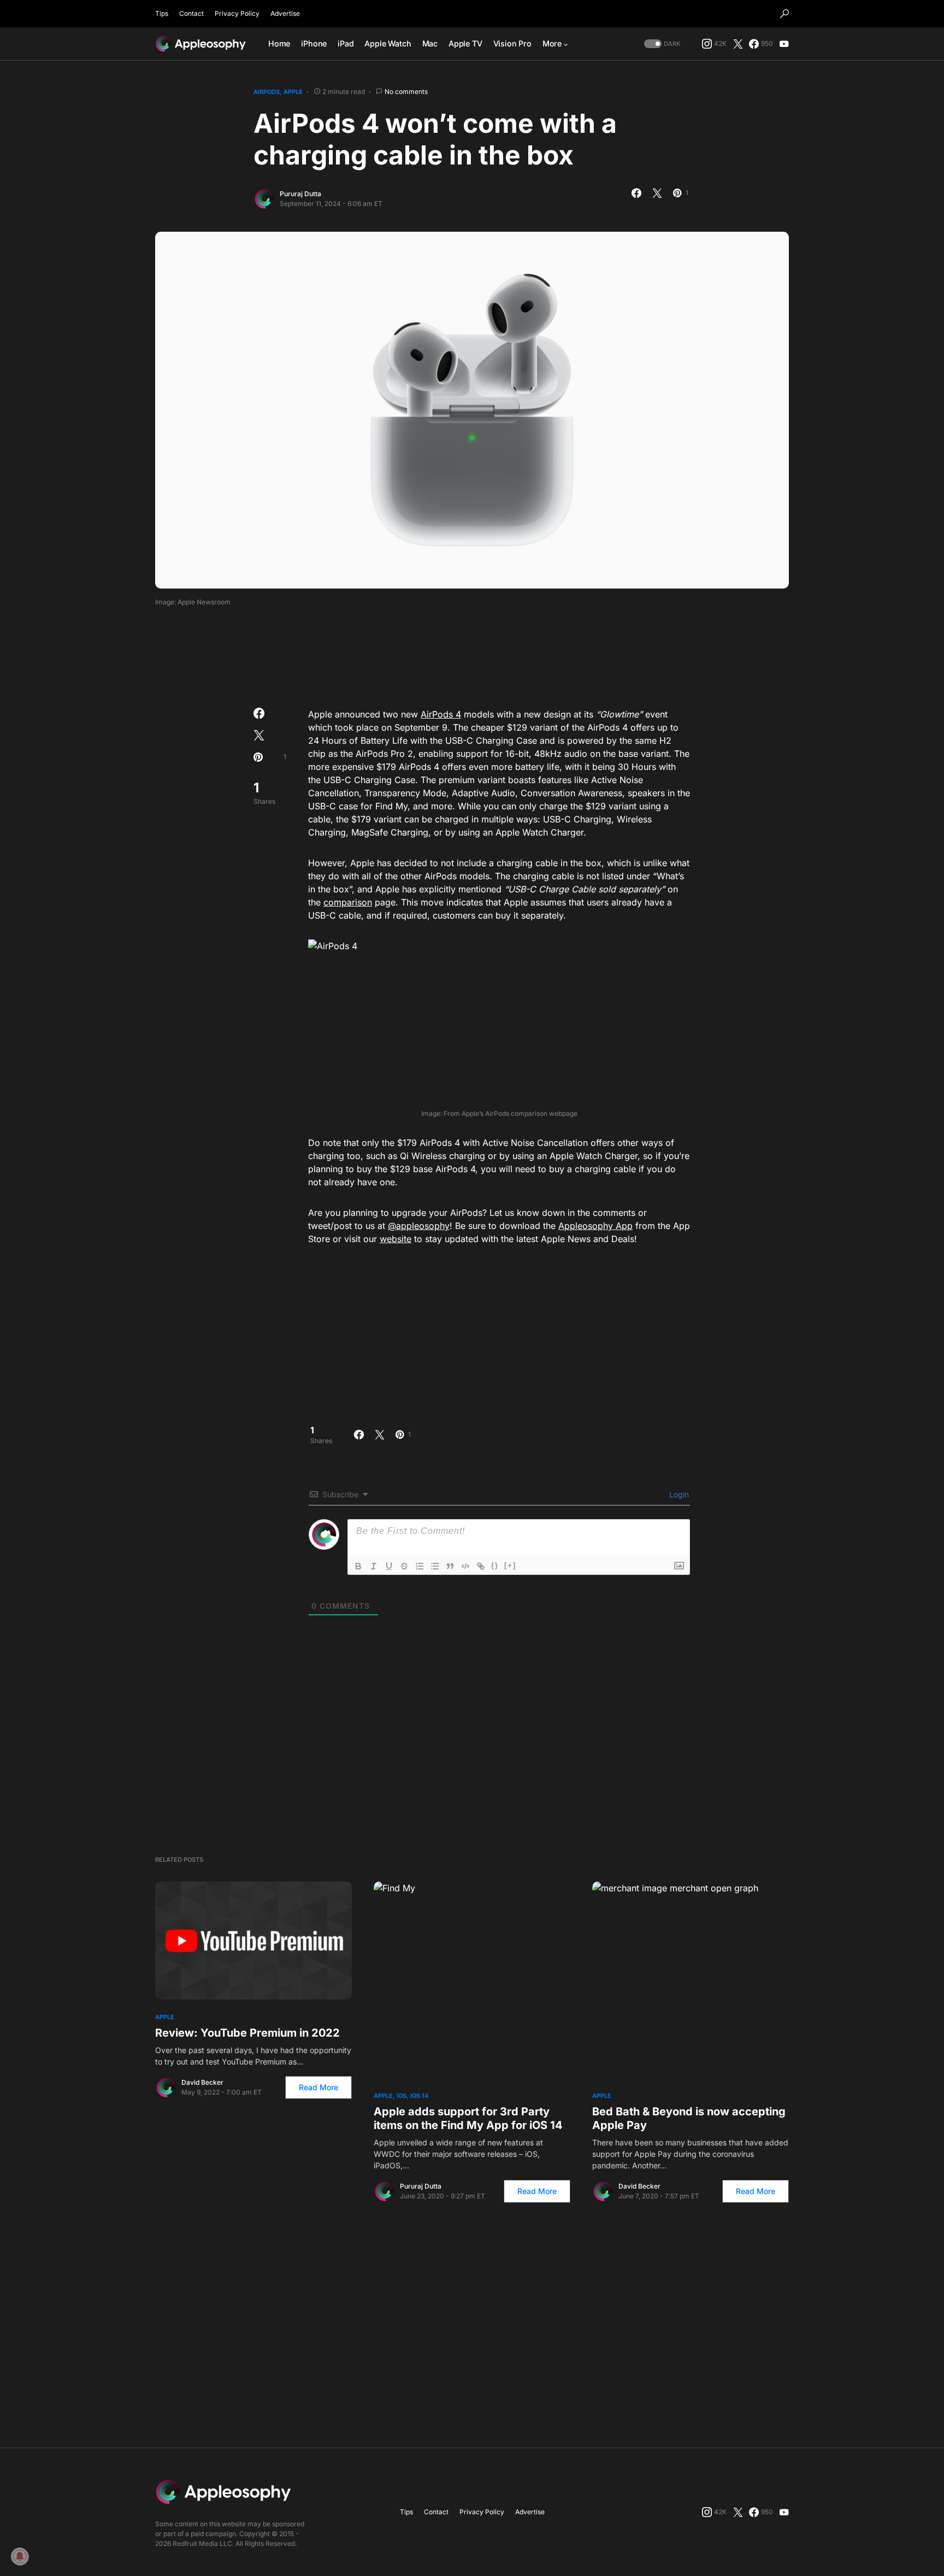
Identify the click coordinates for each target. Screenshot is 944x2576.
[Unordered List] (435, 1566)
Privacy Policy (237, 13)
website (396, 1239)
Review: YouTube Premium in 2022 (247, 2033)
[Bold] (358, 1566)
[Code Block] (465, 1566)
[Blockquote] (450, 1566)
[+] (510, 1565)
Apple (293, 92)
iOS (402, 2096)
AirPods (267, 92)
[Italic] (374, 1566)
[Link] (481, 1566)
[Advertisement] (472, 654)
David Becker (202, 2082)
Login (678, 1494)
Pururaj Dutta (300, 194)
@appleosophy (419, 1226)
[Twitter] (738, 44)
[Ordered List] (420, 1566)
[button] (784, 14)
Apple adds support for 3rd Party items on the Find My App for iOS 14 (468, 2118)
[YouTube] (784, 44)
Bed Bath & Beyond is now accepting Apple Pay (689, 2118)
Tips (162, 13)
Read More (318, 2087)
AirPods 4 (441, 714)
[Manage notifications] (20, 2556)
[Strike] (404, 1566)
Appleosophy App (595, 1226)
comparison (348, 902)
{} (495, 1565)
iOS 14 (419, 2096)
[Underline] (389, 1566)
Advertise (285, 13)
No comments (406, 92)
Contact (191, 13)
